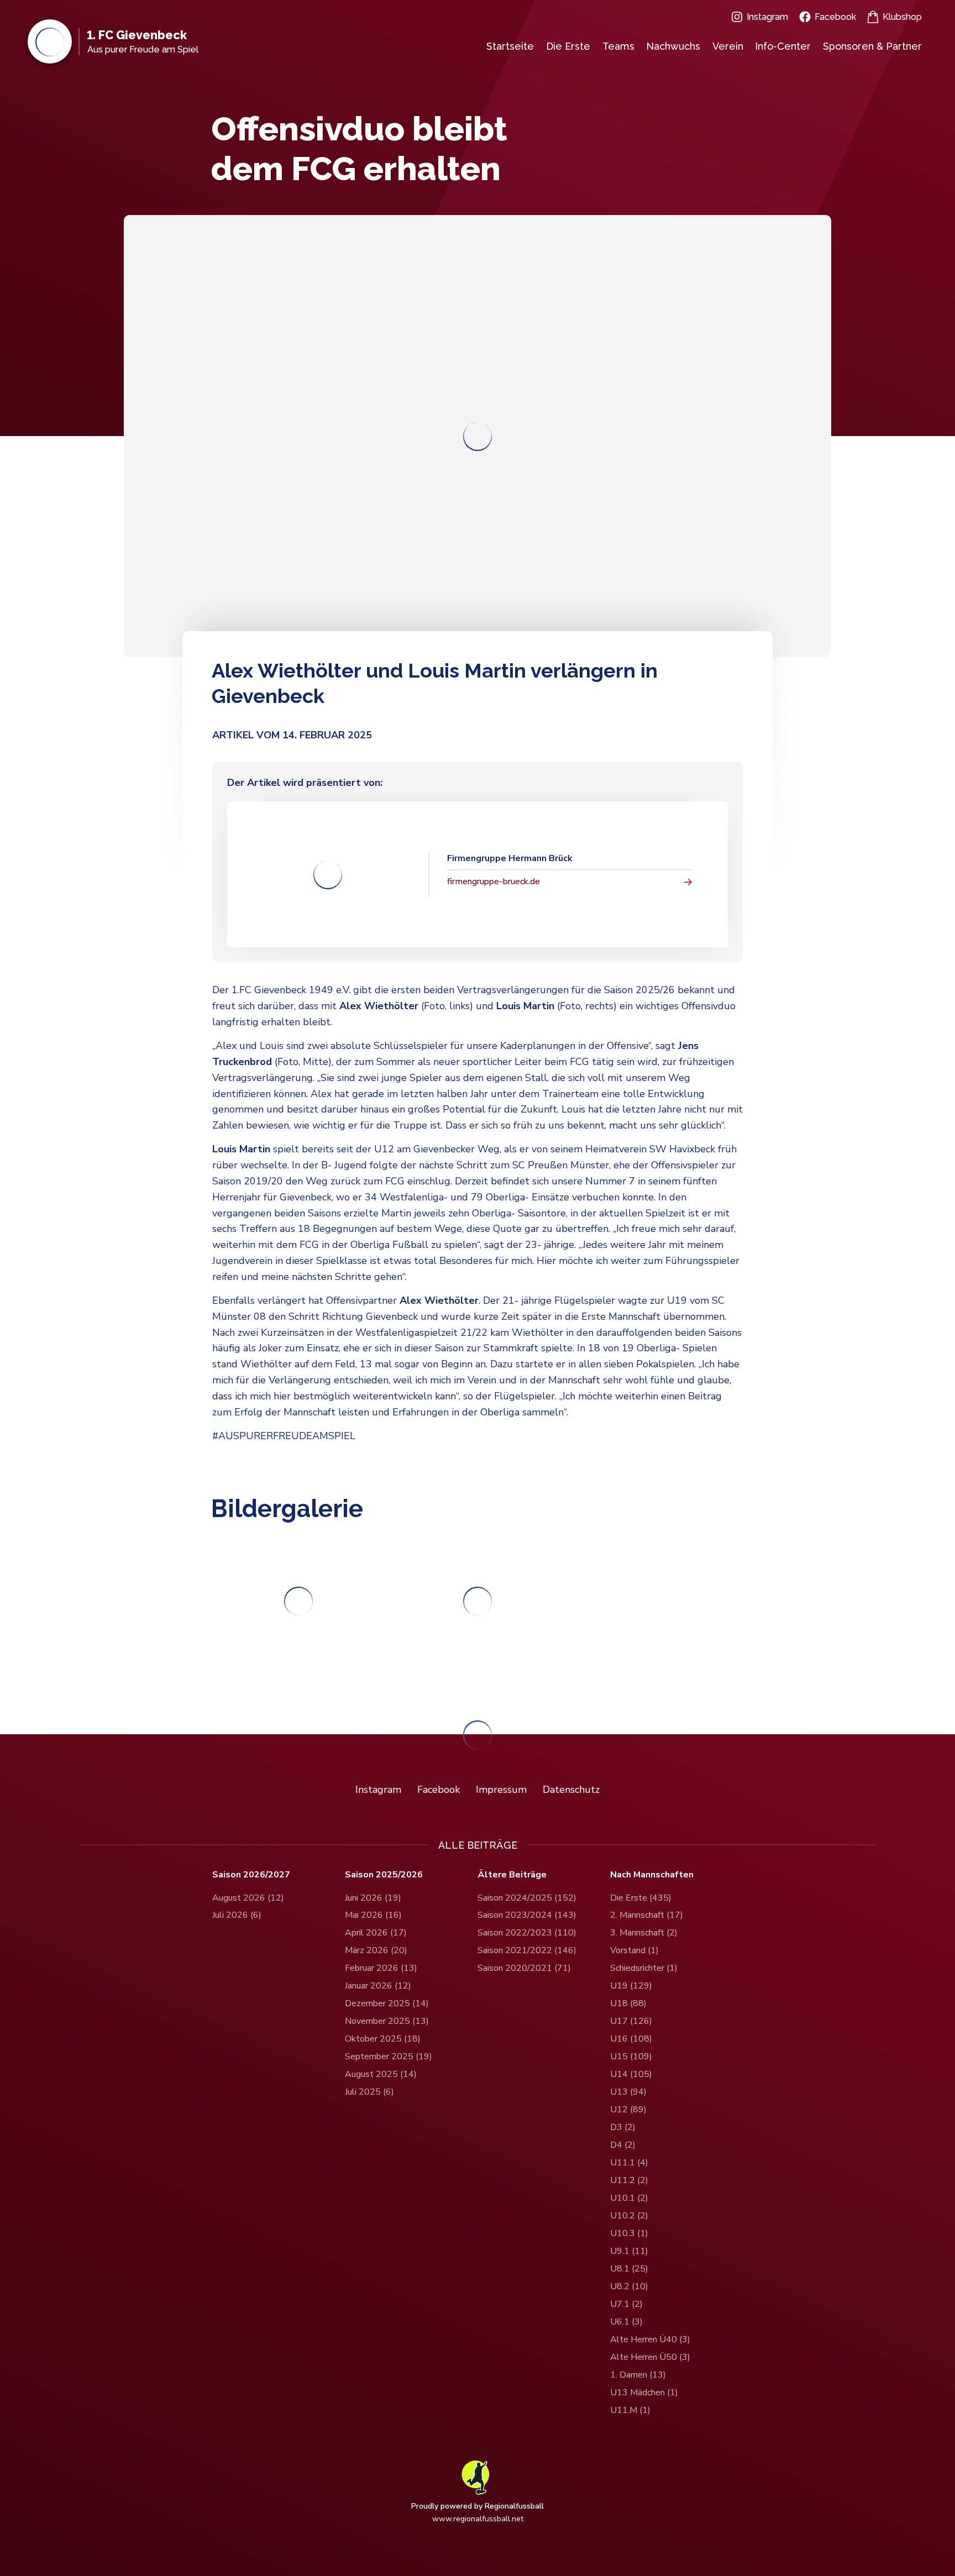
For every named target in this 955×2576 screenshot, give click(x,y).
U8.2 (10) (629, 2286)
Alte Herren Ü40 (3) (650, 2339)
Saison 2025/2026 (384, 1875)
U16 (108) (631, 2039)
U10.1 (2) (629, 2198)
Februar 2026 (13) (381, 1968)
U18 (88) (628, 2003)
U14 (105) (631, 2074)
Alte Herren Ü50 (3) (650, 2357)
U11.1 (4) (629, 2163)
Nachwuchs (673, 46)
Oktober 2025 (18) (383, 2039)
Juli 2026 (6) (237, 1915)
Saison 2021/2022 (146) (527, 1950)
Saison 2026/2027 (251, 1875)
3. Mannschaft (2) (644, 1933)
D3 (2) (623, 2127)
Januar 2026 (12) (378, 1986)
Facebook (835, 17)
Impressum (501, 1790)
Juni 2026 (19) (373, 1898)
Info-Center (783, 46)
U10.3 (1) (629, 2233)
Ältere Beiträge (512, 1875)
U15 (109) (631, 2056)
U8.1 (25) (629, 2269)
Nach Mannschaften (652, 1875)
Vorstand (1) (634, 1950)
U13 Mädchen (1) (644, 2393)
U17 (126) (631, 2021)
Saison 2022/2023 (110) (527, 1933)
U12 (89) (628, 2110)
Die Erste (568, 46)
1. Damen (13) (638, 2375)
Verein (728, 46)
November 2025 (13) (387, 2021)
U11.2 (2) (629, 2180)
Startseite (510, 46)
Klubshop (902, 17)
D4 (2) (623, 2145)
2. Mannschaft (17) (647, 1915)
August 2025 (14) (381, 2074)
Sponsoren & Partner (872, 46)
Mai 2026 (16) (373, 1915)
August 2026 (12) (248, 1898)
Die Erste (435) (641, 1898)
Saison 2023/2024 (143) (527, 1915)
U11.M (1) (630, 2410)
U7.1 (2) (626, 2304)
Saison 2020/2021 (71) (524, 1968)
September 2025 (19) (389, 2056)
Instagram (767, 17)
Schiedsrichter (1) (644, 1968)
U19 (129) (631, 1986)
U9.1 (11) (629, 2251)
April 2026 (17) (376, 1933)
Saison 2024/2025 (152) (527, 1898)
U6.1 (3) (626, 2322)
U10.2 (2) (629, 2216)
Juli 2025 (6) (369, 2092)
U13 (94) (628, 2092)
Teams (618, 46)
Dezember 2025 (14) (387, 2003)
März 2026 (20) (376, 1950)
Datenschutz (571, 1790)
